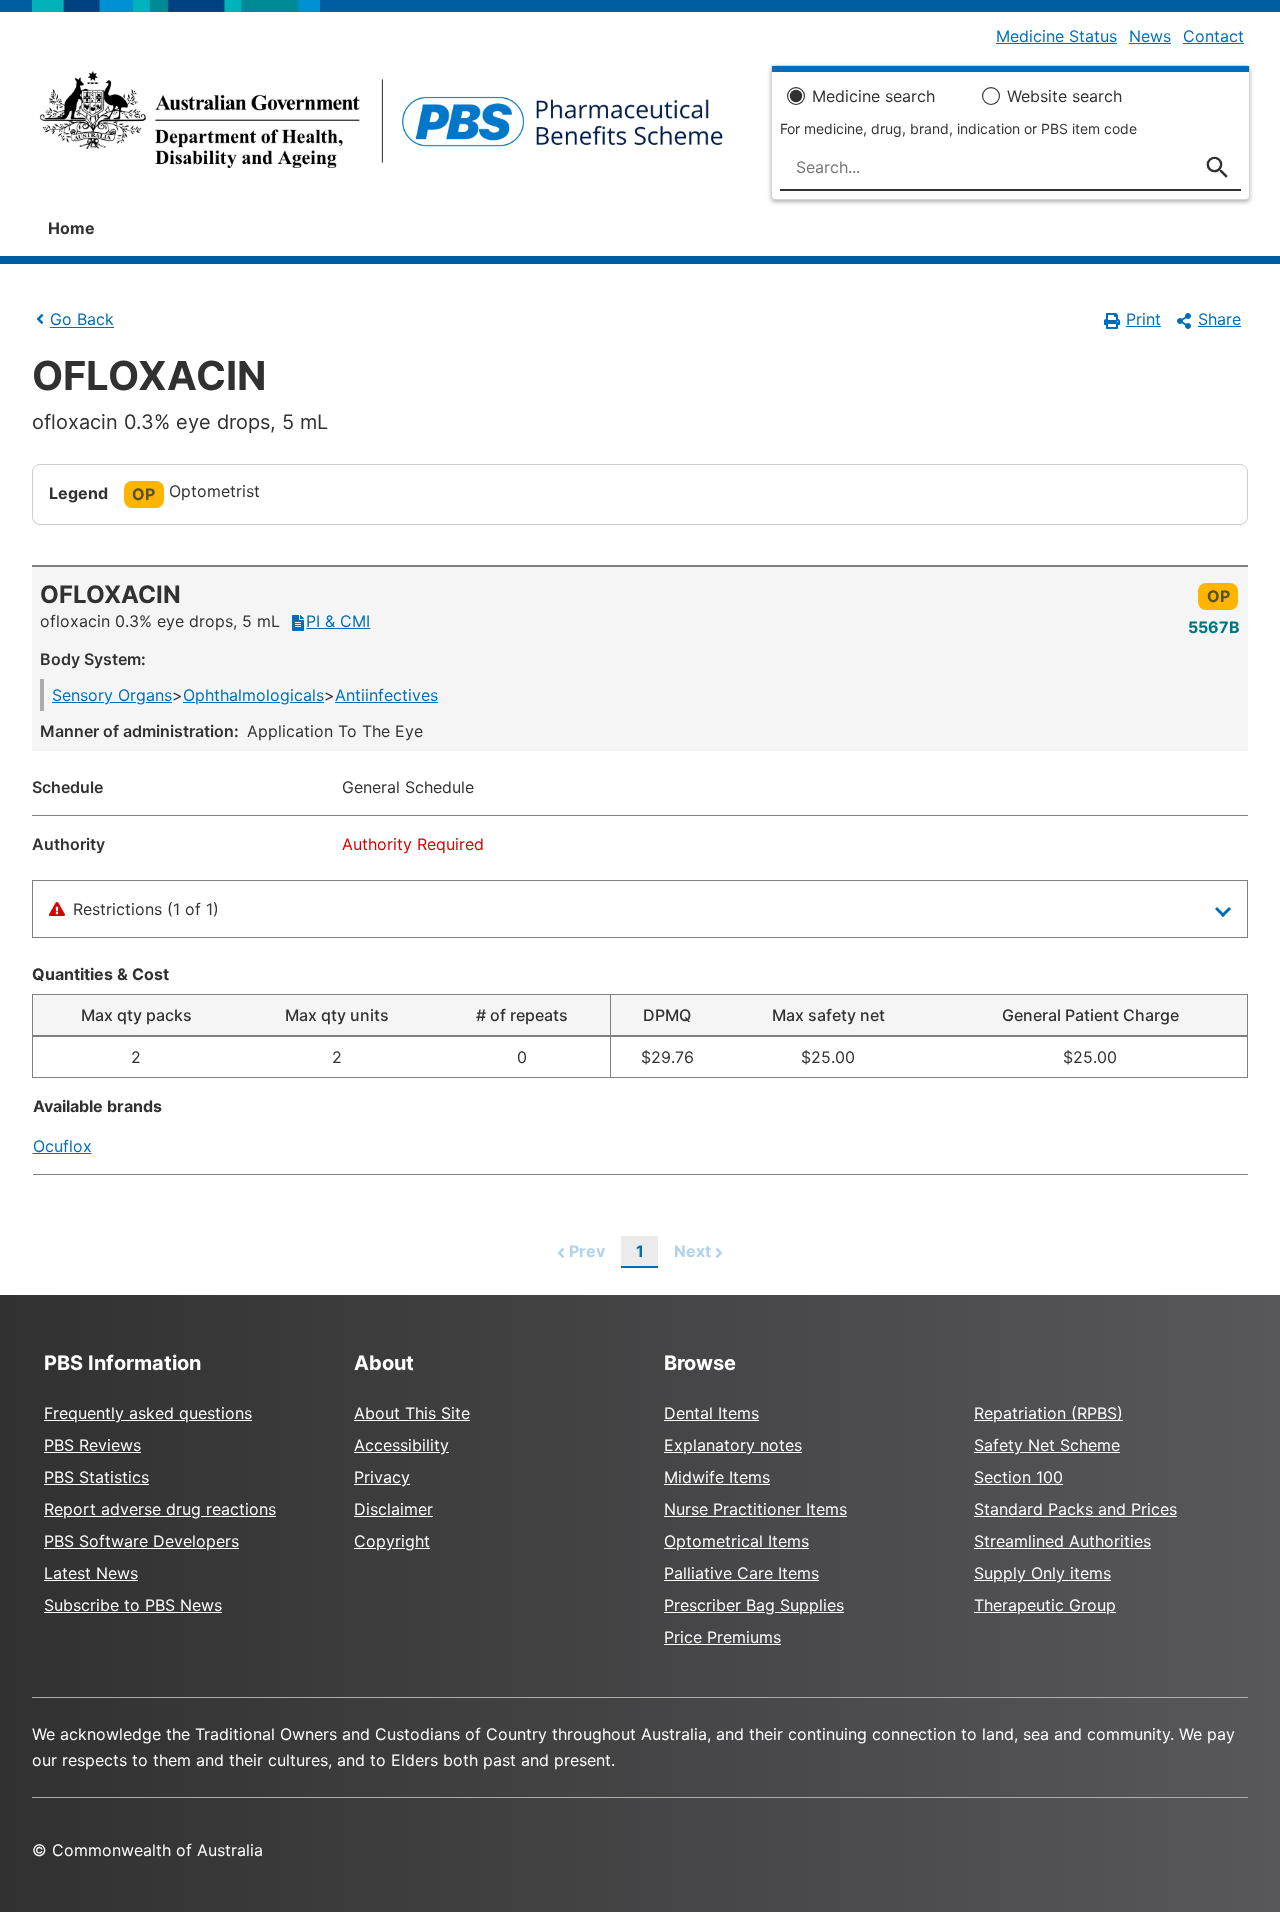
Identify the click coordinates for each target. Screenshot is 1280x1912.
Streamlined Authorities (1062, 1541)
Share (1219, 319)
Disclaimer (393, 1509)
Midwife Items (717, 1477)
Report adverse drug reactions (160, 1509)
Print (1143, 319)
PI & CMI (338, 621)
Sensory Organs (112, 695)
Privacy (382, 1477)
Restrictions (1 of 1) (146, 909)
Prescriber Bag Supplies (754, 1605)
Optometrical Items (736, 1541)
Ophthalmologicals (253, 695)
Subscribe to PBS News (133, 1605)
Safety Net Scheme (1047, 1445)
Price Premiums (722, 1637)
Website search (1064, 96)
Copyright (392, 1541)
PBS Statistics (96, 1477)
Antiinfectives (386, 695)
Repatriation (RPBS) (1048, 1413)
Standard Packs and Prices (1075, 1509)
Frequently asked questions (148, 1413)
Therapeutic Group (1045, 1605)
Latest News (91, 1573)
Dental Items (711, 1413)
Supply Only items (1042, 1573)
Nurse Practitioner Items (755, 1509)
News (1150, 36)
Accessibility (401, 1445)
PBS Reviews (92, 1445)
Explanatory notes (733, 1445)
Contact (1213, 36)
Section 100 (1018, 1477)
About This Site (412, 1413)
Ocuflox (62, 1146)
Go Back (82, 320)
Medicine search (873, 96)
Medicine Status (1056, 36)
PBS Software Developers (141, 1541)
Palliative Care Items (741, 1573)
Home (71, 228)
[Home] (381, 126)
